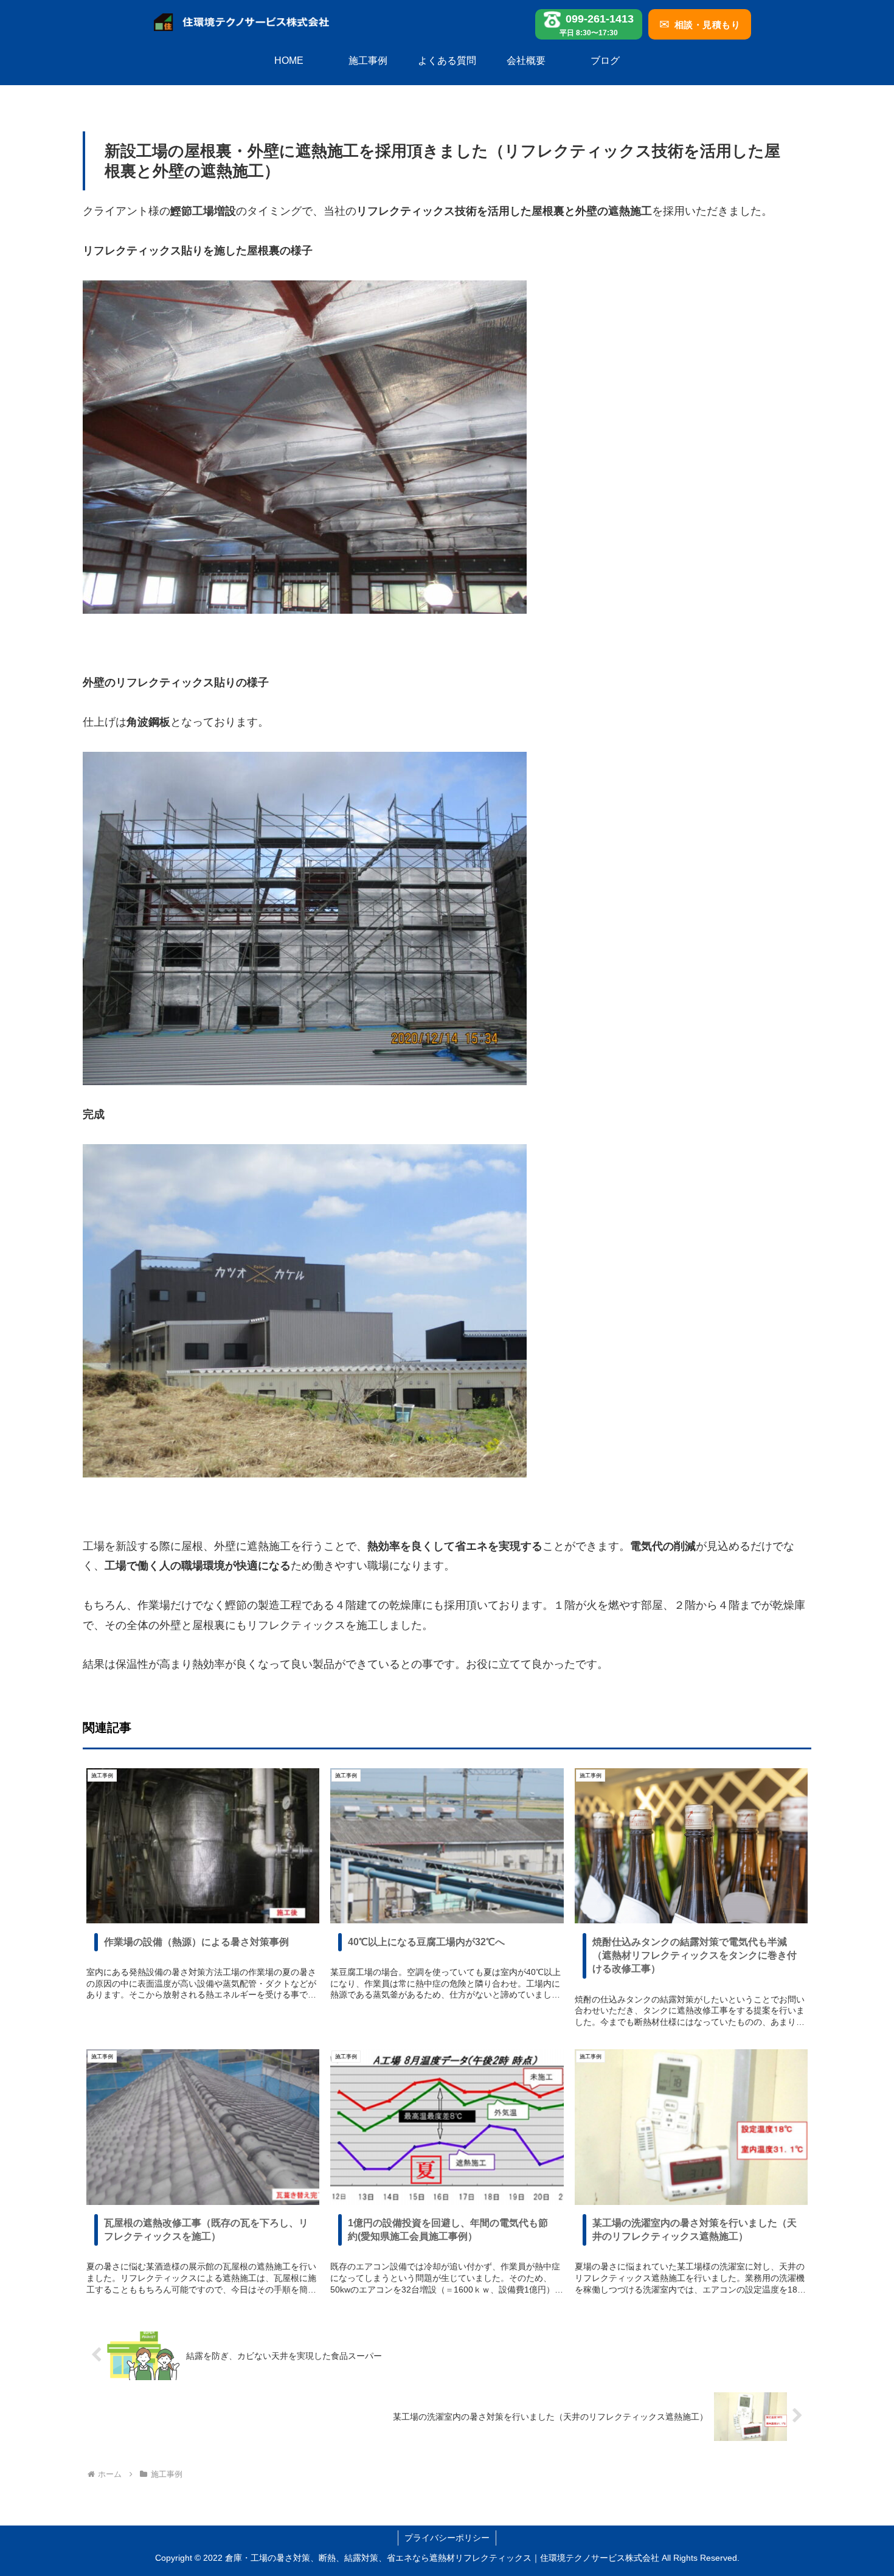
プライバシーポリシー (447, 2538)
